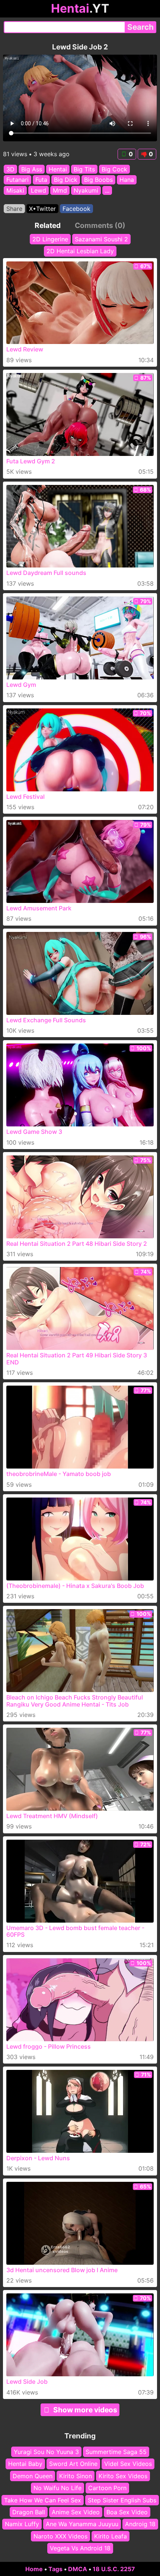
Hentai (58, 169)
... (107, 190)
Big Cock (114, 169)
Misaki (15, 190)
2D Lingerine (50, 239)
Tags (55, 2569)
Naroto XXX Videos (60, 2536)
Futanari (17, 180)
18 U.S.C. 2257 (114, 2569)
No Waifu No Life (57, 2488)
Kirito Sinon (76, 2476)
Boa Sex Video (127, 2512)
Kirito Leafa (111, 2536)
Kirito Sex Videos (123, 2476)
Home (34, 2569)
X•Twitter (42, 209)
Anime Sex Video (76, 2512)
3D (10, 169)
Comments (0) (100, 225)
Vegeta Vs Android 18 (80, 2548)
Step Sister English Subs (122, 2500)
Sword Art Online (73, 2464)
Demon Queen (33, 2476)
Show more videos (85, 2410)
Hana (127, 180)
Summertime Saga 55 (116, 2452)
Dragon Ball (29, 2512)
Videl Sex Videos (128, 2464)
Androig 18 (140, 2524)
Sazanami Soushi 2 (101, 239)
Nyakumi (86, 190)
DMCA (78, 2569)
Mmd (60, 190)
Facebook (76, 209)
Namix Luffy (22, 2524)
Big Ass (32, 169)
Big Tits (84, 169)
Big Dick (66, 180)
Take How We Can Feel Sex (43, 2500)
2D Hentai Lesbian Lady (80, 251)
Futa (41, 180)
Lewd (39, 190)
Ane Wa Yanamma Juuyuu (82, 2524)
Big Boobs (98, 180)
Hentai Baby (25, 2464)
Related (48, 225)
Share (14, 209)
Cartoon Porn (107, 2488)
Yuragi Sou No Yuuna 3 (46, 2452)
